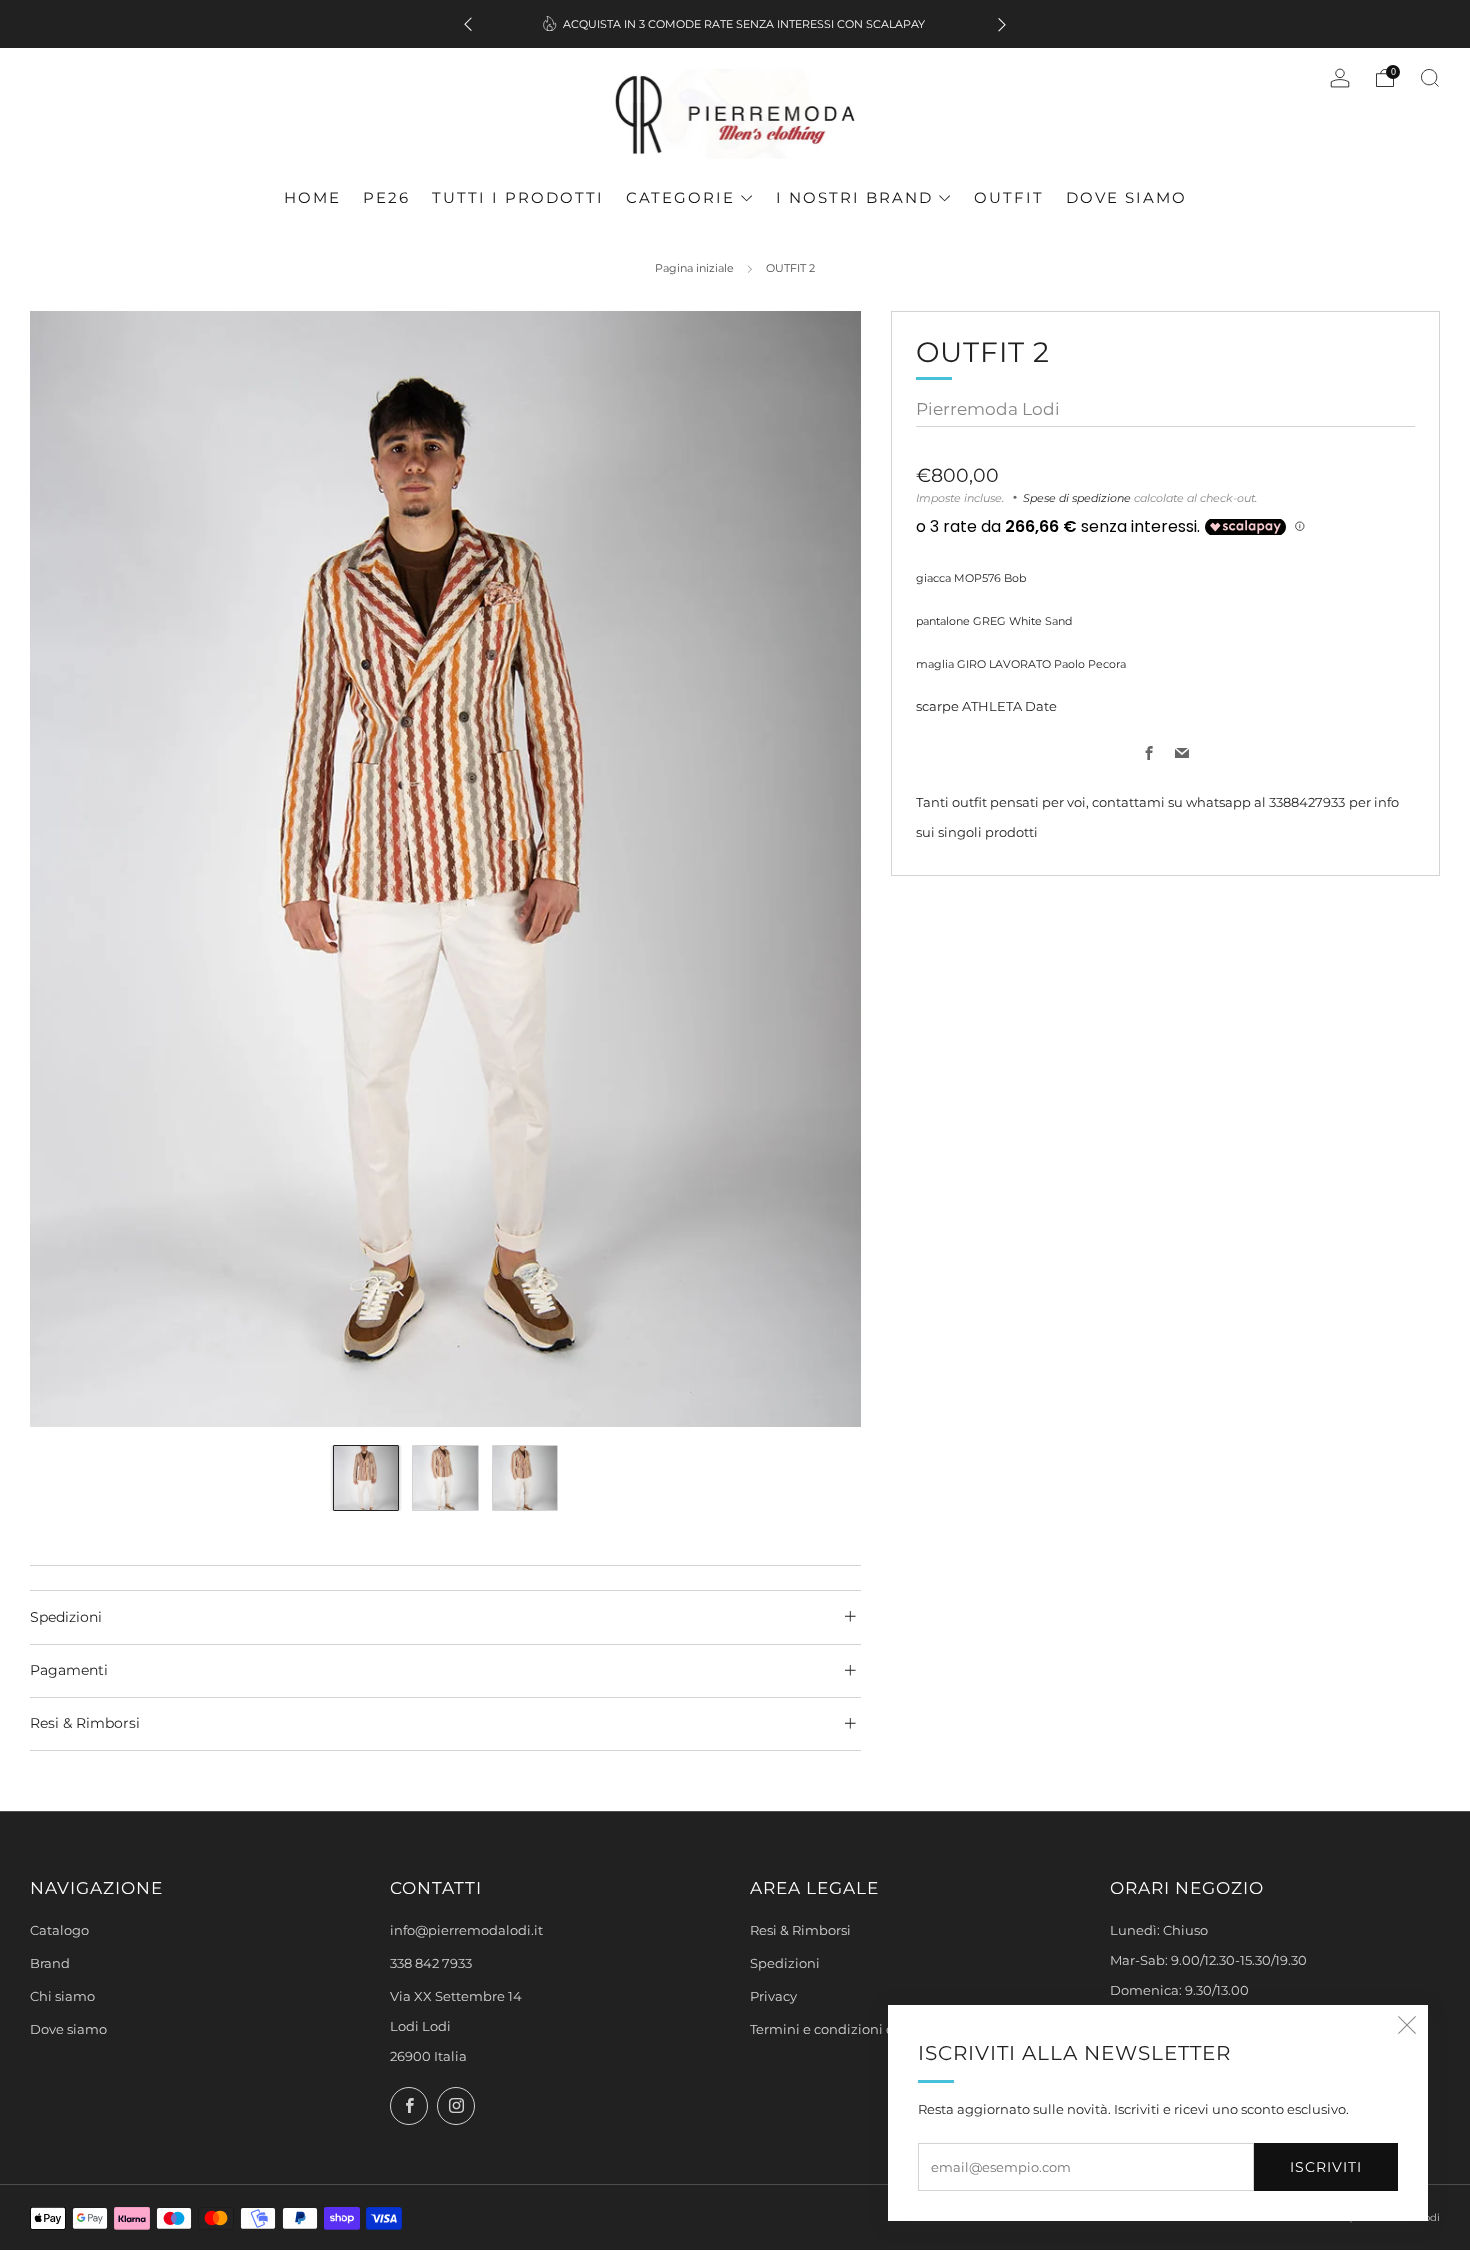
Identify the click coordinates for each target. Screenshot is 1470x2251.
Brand (50, 1963)
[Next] (1002, 24)
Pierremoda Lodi (988, 407)
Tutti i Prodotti (518, 197)
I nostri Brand (854, 197)
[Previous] (468, 24)
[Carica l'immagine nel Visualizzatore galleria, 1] (366, 1478)
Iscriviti (1326, 2167)
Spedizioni (785, 1963)
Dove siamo (1126, 197)
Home (312, 197)
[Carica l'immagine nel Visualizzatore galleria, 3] (525, 1478)
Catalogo (59, 1930)
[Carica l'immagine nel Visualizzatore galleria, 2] (445, 1478)
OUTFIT (1009, 197)
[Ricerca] (1430, 78)
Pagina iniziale (694, 268)
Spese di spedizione (1077, 497)
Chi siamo (62, 1996)
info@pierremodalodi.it (466, 1930)
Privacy (773, 1996)
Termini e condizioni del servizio (854, 2029)
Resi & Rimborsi (800, 1930)
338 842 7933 (431, 1963)
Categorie (680, 197)
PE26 (386, 197)
